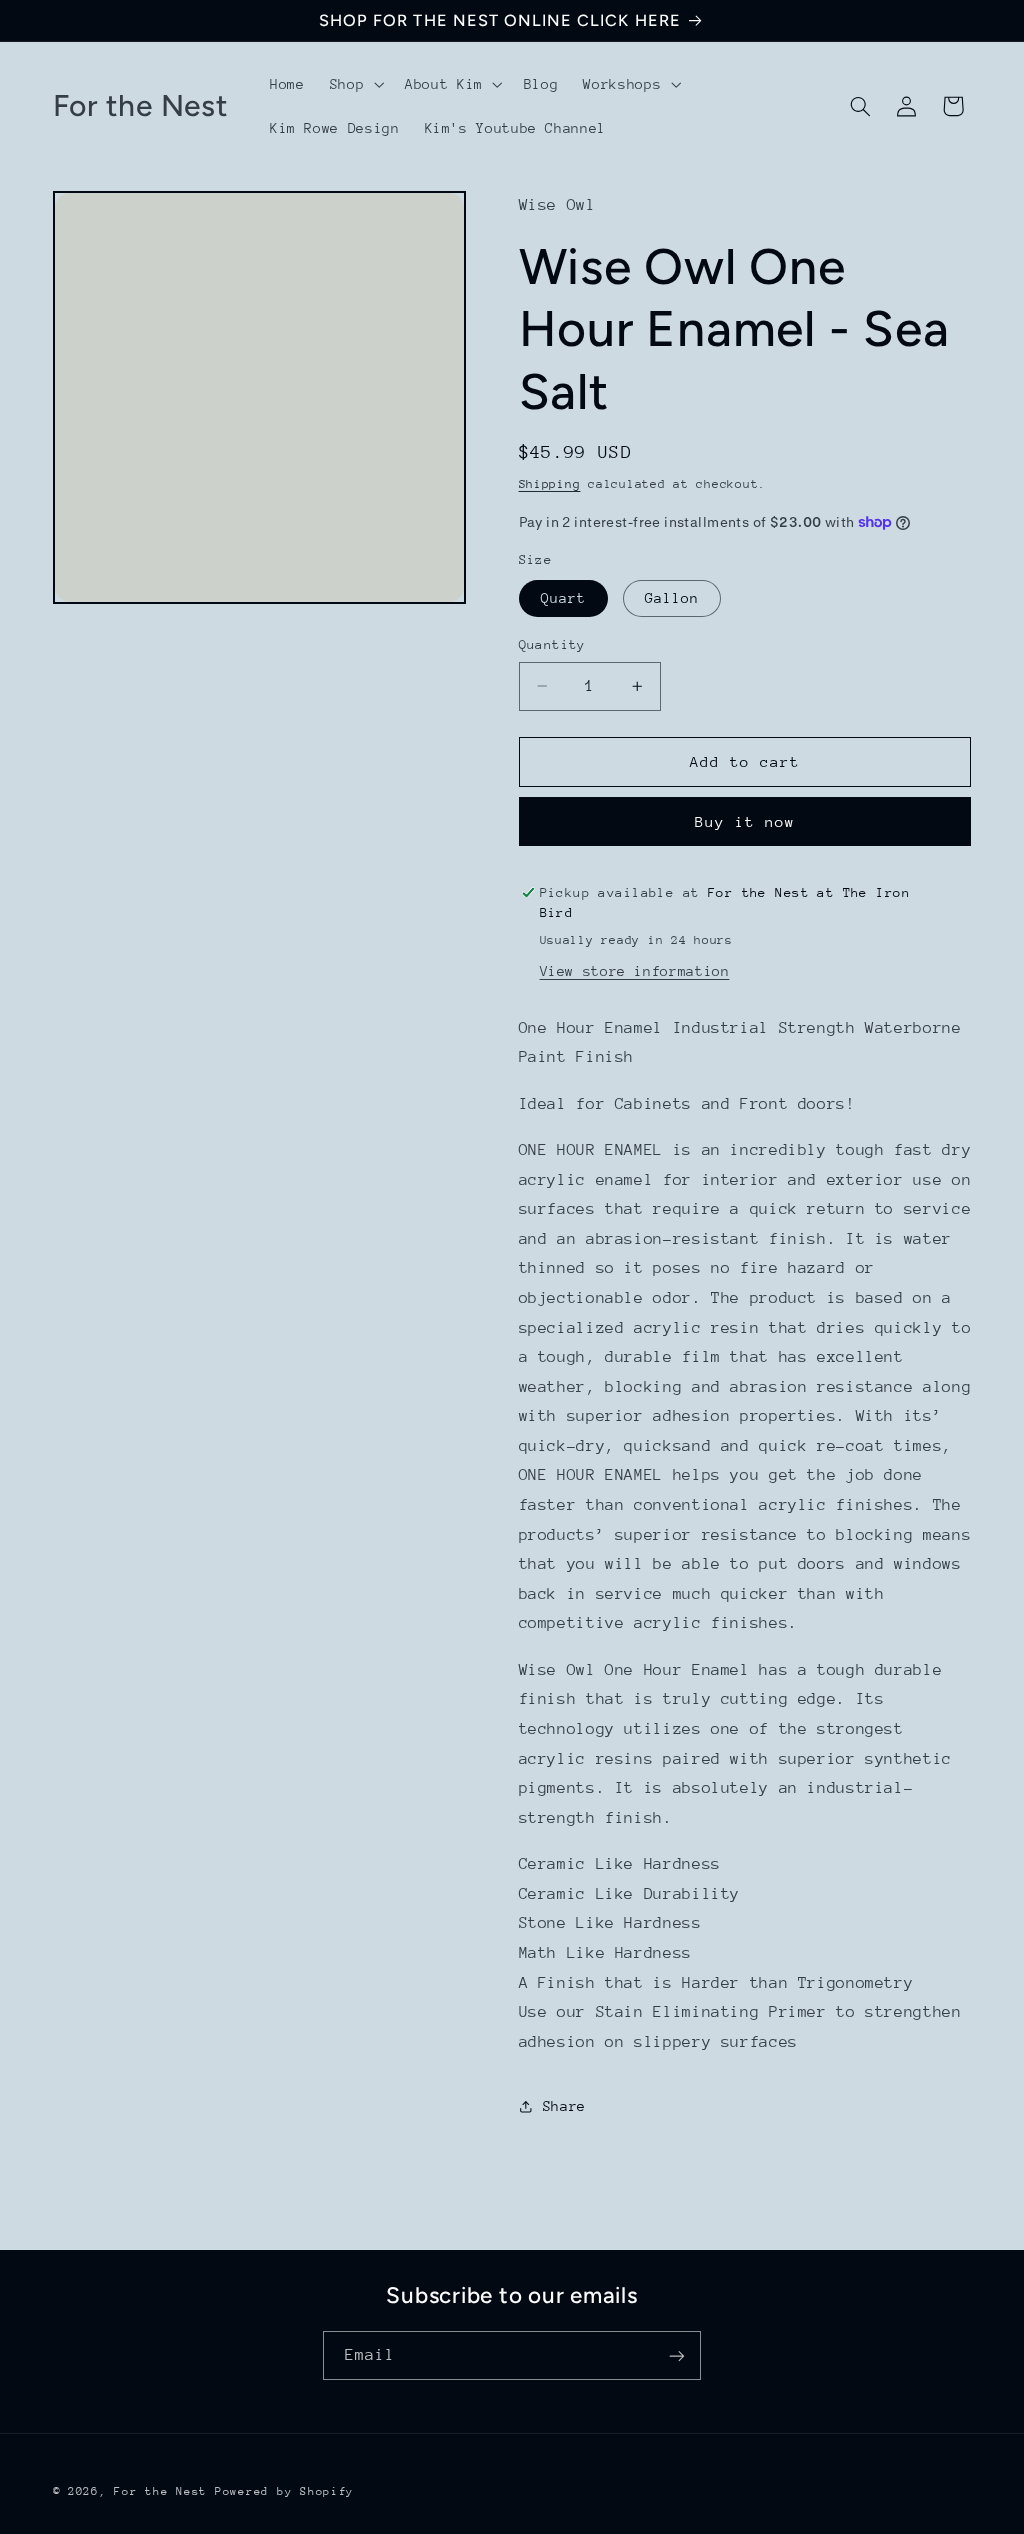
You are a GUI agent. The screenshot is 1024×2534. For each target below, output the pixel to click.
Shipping (550, 484)
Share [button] (564, 2106)
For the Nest (160, 2491)
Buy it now (745, 821)
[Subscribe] (677, 2355)
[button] (354, 84)
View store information (635, 971)
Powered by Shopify (284, 2491)
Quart (563, 598)
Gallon (672, 598)
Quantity (552, 644)
